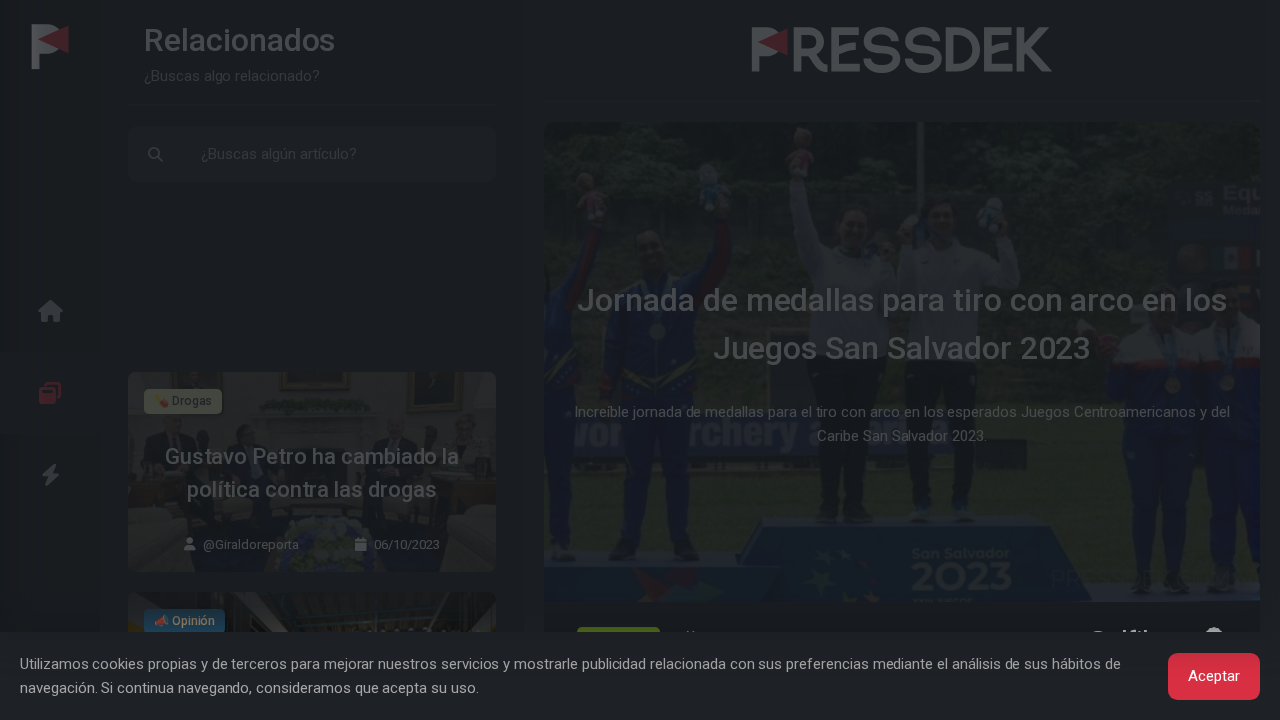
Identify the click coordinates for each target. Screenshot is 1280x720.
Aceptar (1214, 676)
